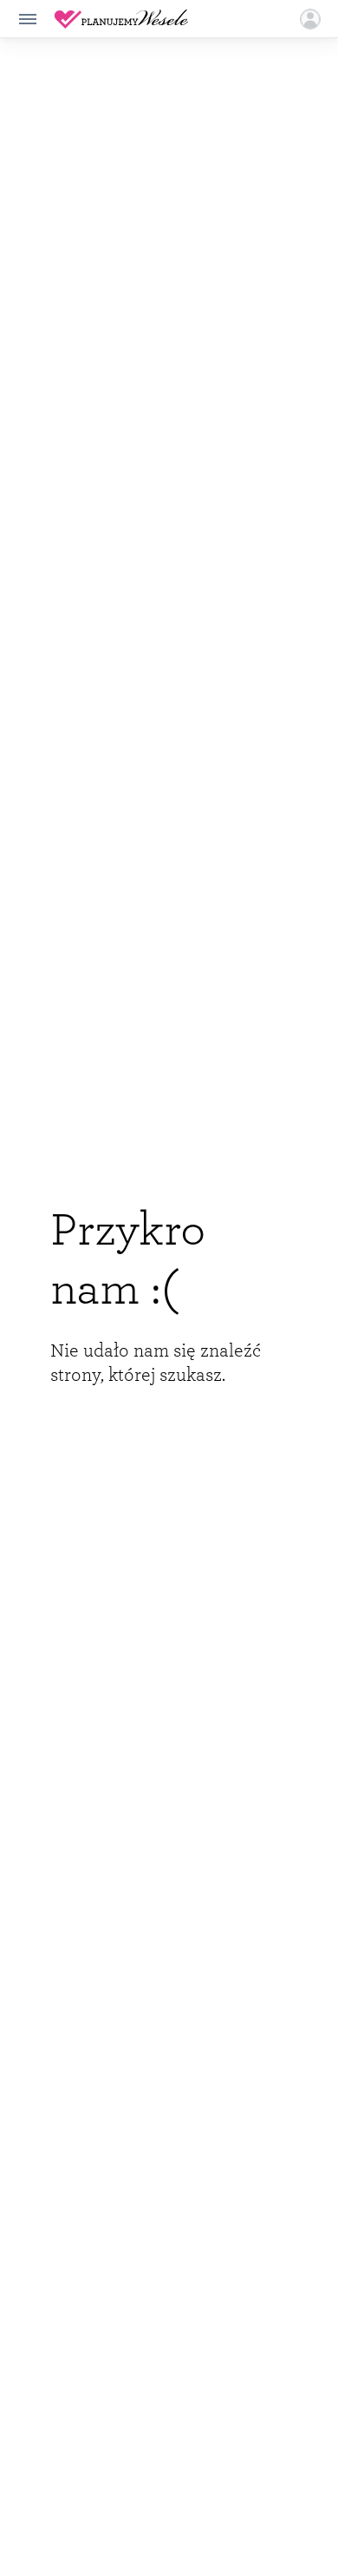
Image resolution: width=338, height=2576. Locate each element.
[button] (310, 19)
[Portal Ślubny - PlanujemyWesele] (121, 19)
